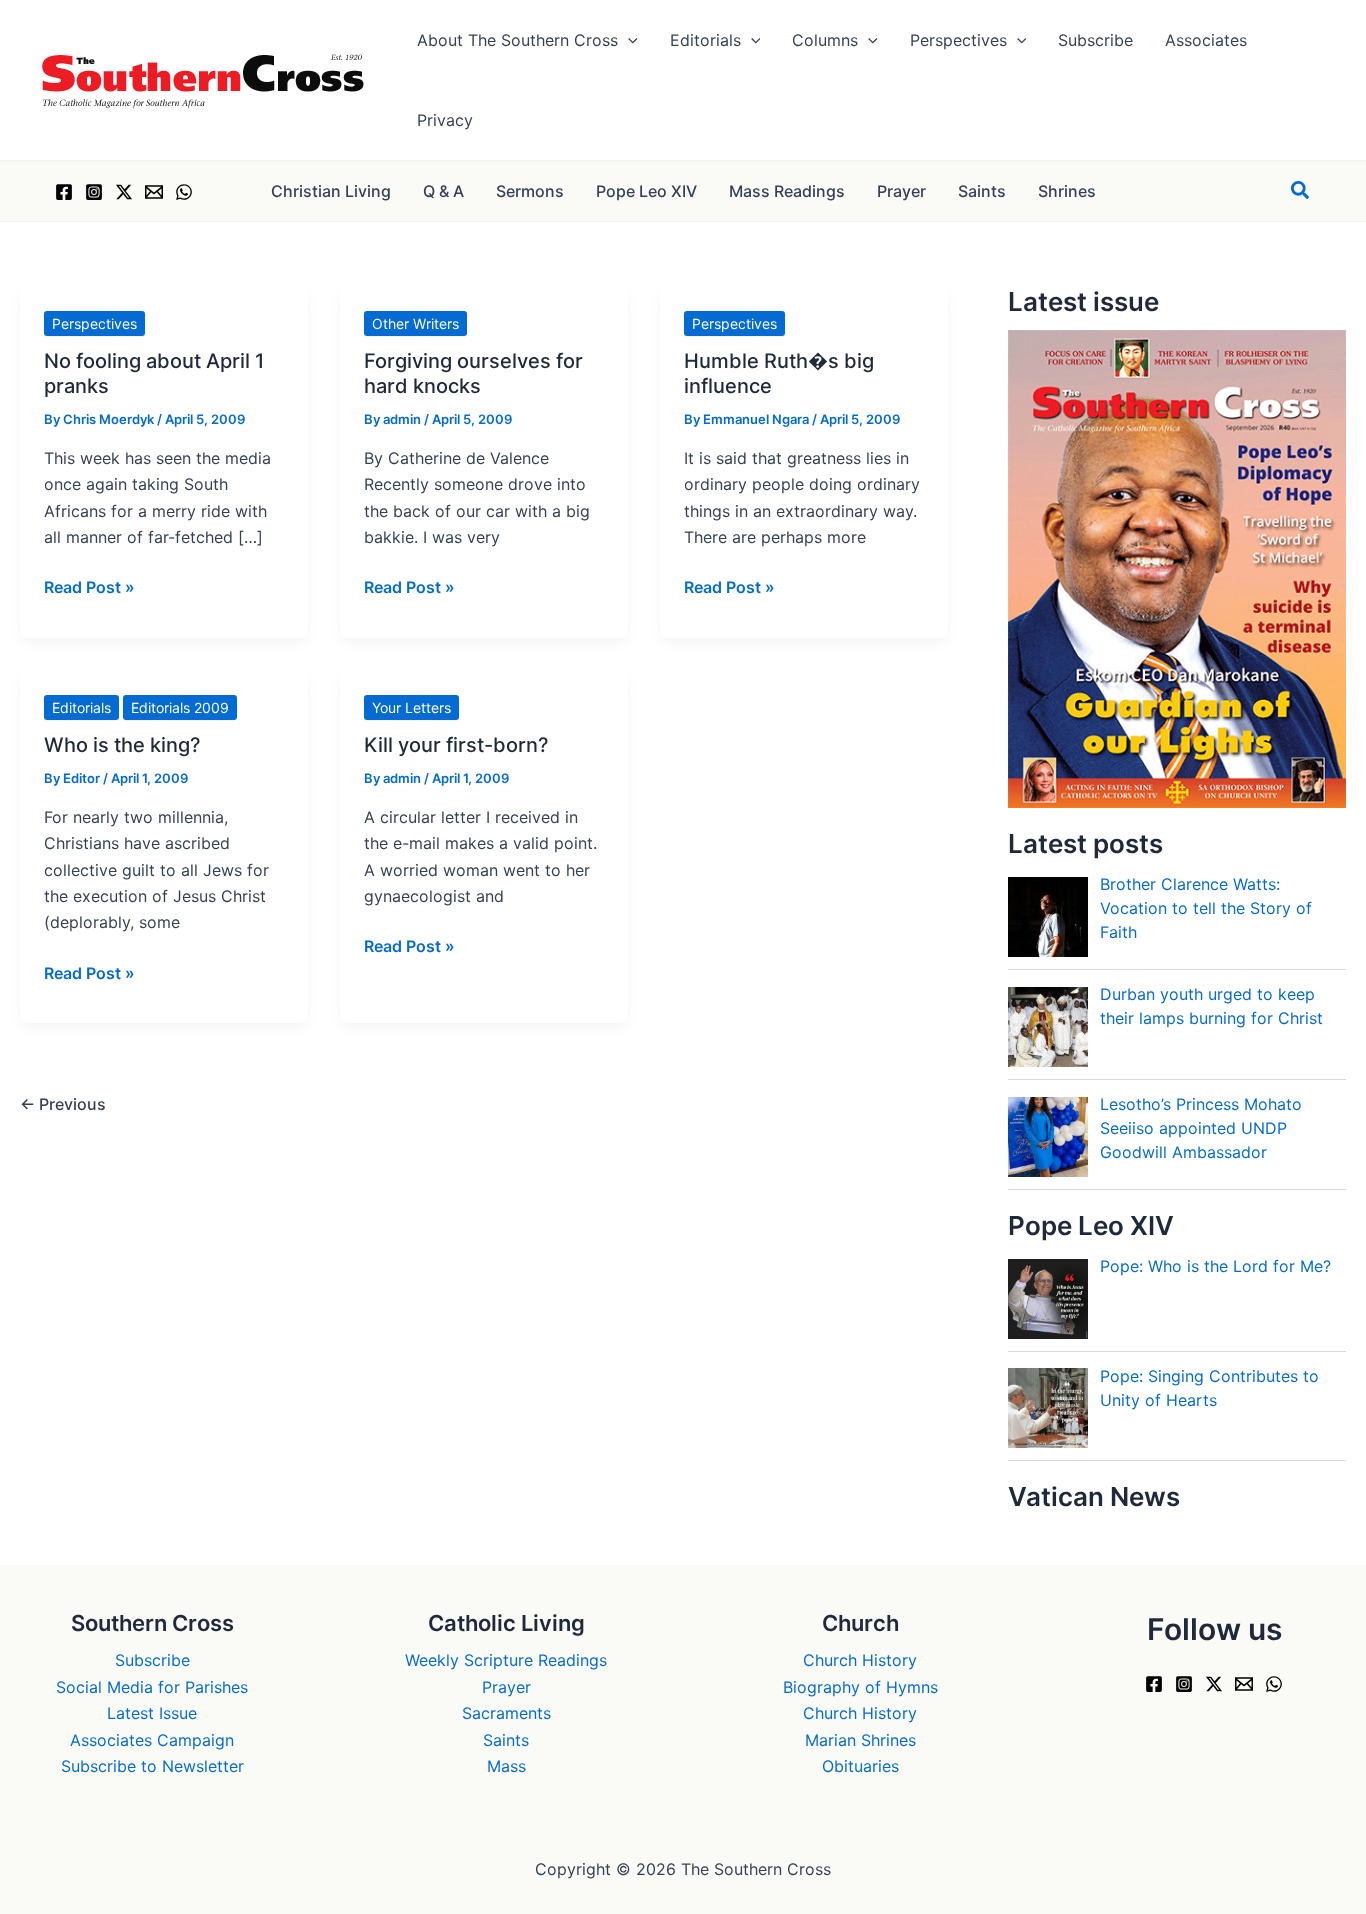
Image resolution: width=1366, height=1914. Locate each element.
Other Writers (415, 323)
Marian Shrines (860, 1740)
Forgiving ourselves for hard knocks (473, 373)
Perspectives (94, 323)
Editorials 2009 (180, 707)
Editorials (81, 707)
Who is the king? (122, 745)
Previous (63, 1104)
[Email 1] (154, 192)
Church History (860, 1660)
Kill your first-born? (456, 745)
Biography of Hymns (860, 1687)
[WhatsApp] (184, 192)
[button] (628, 40)
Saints (506, 1740)
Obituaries (860, 1766)
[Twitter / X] (124, 192)
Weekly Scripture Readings (506, 1660)
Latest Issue (152, 1713)
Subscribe (152, 1660)
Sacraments (506, 1713)
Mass (506, 1766)
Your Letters (411, 707)
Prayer (506, 1687)
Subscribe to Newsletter (152, 1766)
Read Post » (89, 588)
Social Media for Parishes (152, 1687)
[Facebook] (64, 192)
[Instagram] (94, 192)
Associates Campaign (152, 1740)
